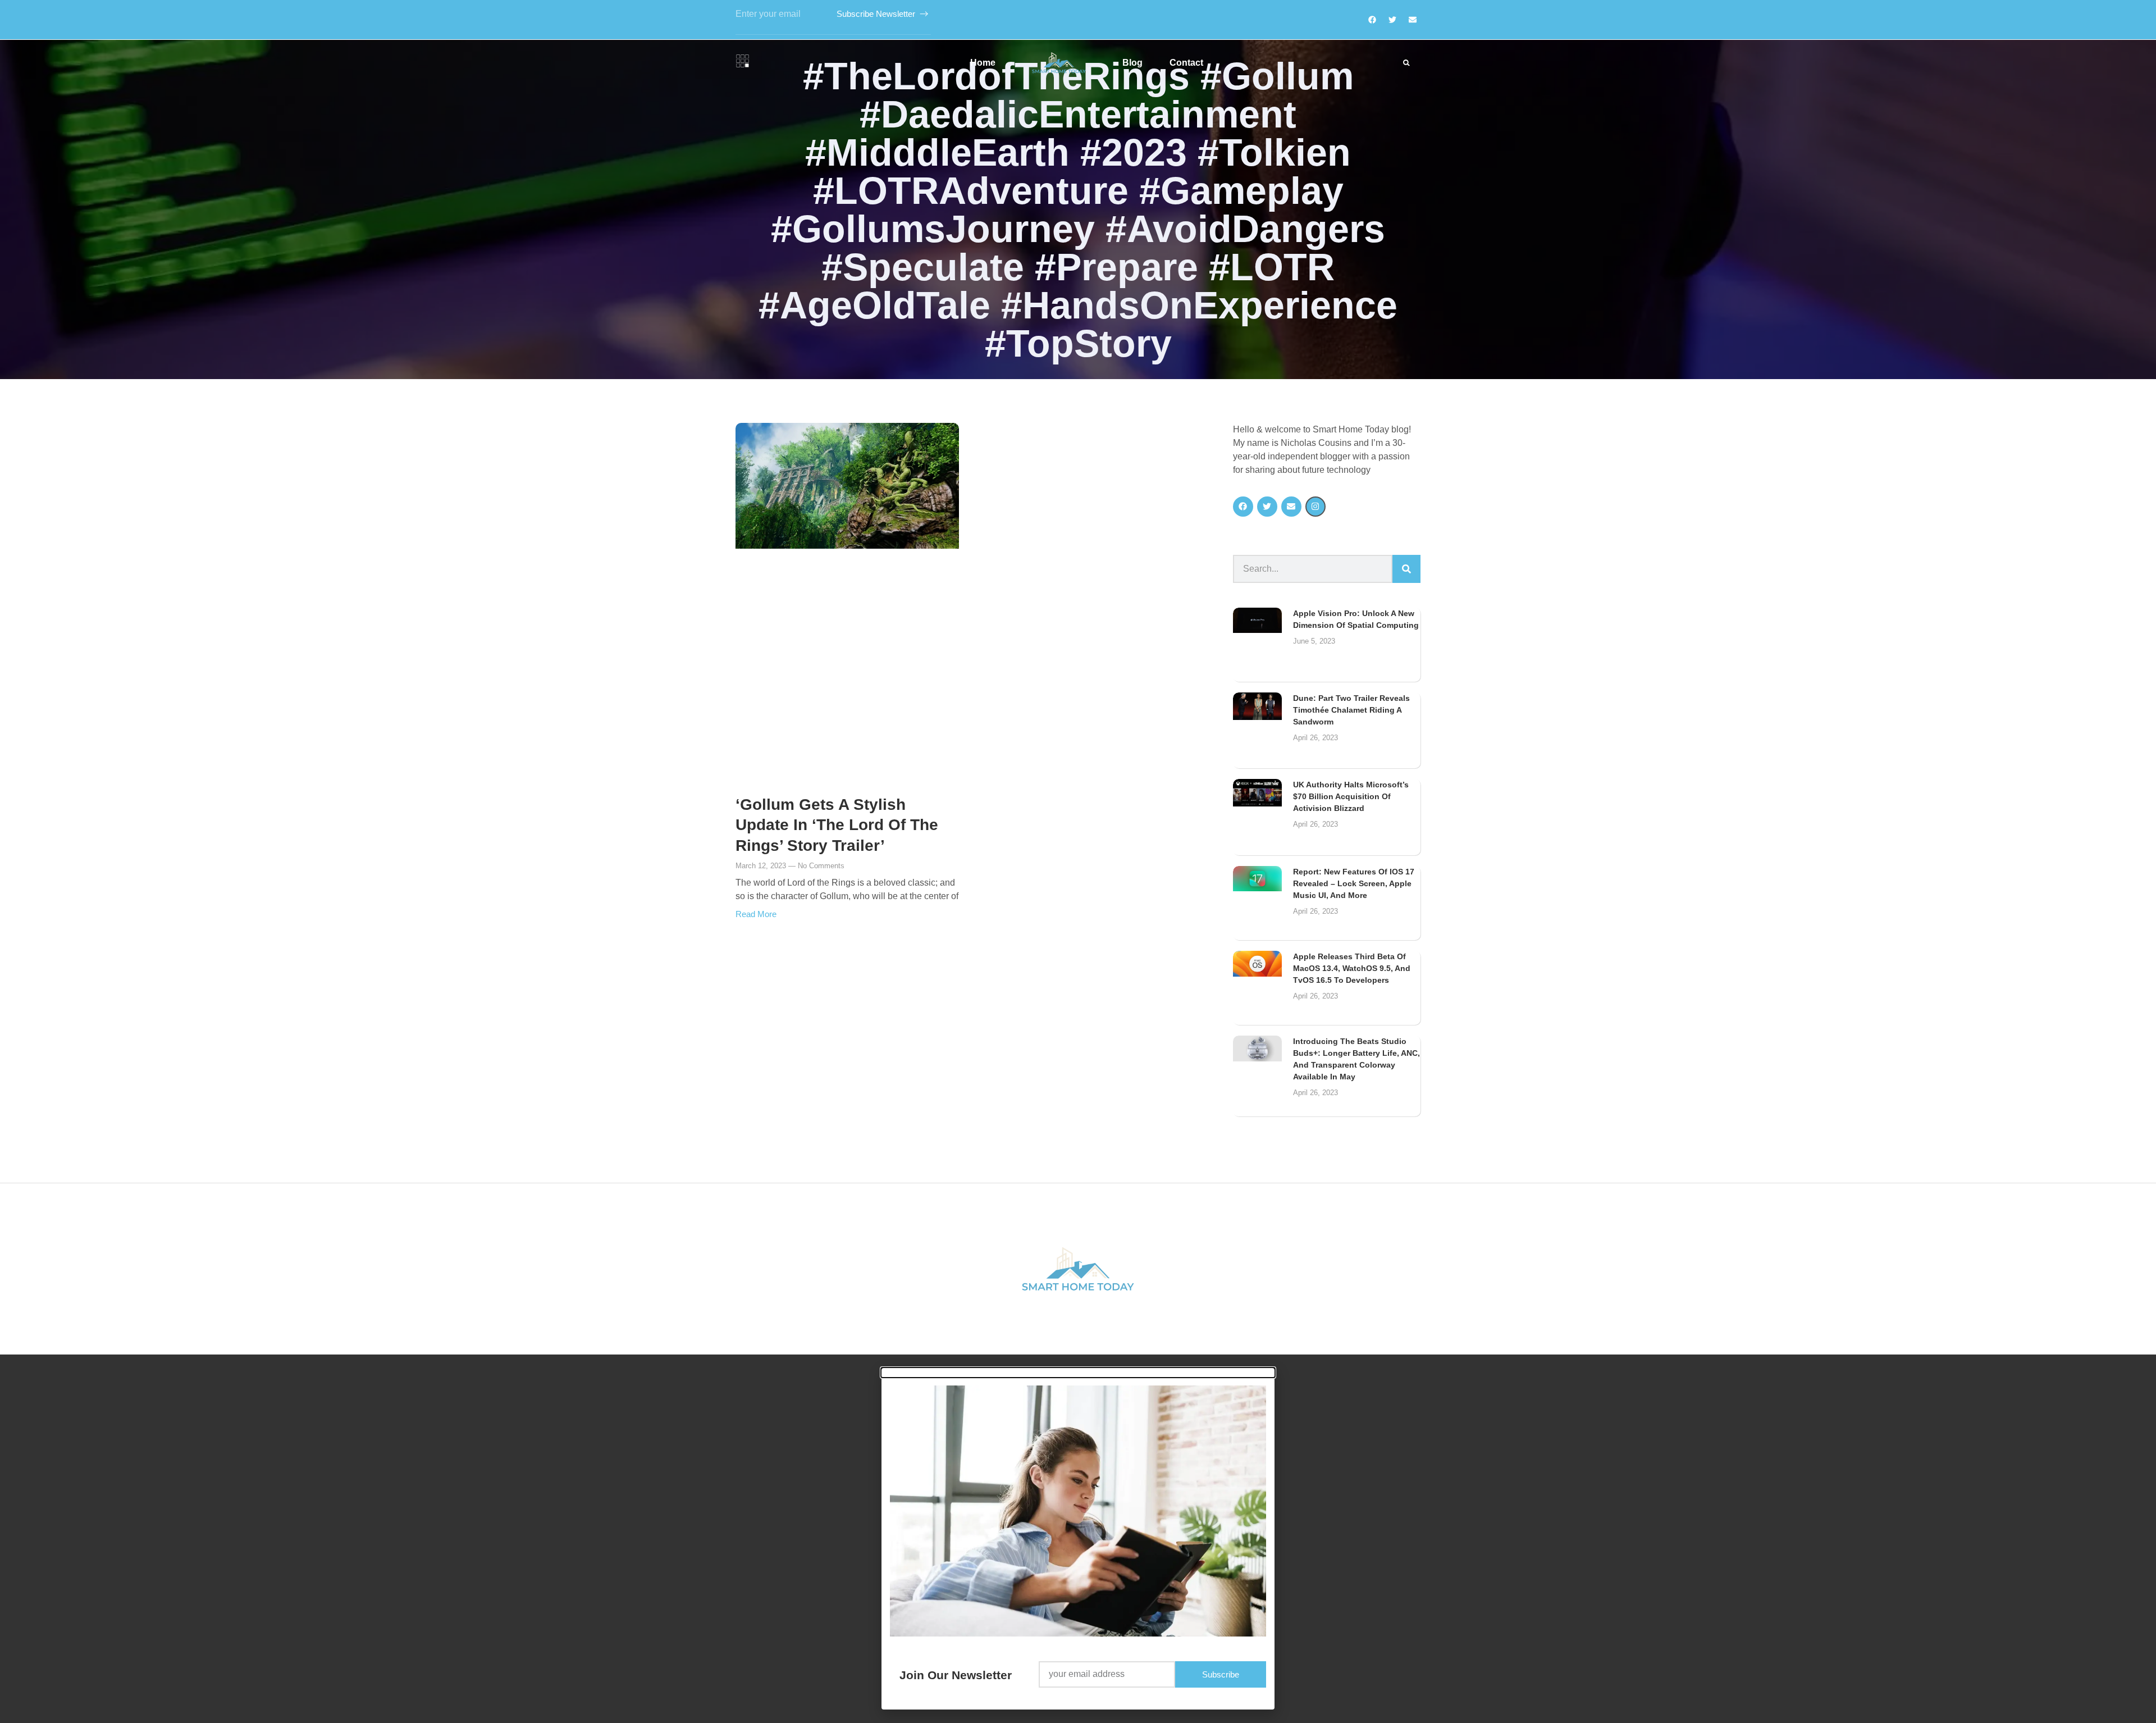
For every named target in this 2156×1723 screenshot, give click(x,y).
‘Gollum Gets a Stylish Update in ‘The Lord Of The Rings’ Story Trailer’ (837, 825)
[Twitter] (1392, 20)
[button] (1406, 63)
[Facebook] (1372, 20)
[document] (1078, 1539)
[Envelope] (1291, 507)
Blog (1132, 63)
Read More (756, 914)
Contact (1186, 63)
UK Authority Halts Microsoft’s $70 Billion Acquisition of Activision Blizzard (1351, 796)
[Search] (1406, 569)
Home (983, 63)
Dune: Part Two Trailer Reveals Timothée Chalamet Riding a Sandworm (1351, 710)
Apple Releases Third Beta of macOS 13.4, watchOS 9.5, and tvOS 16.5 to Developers (1352, 968)
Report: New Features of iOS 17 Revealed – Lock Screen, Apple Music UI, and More (1354, 883)
